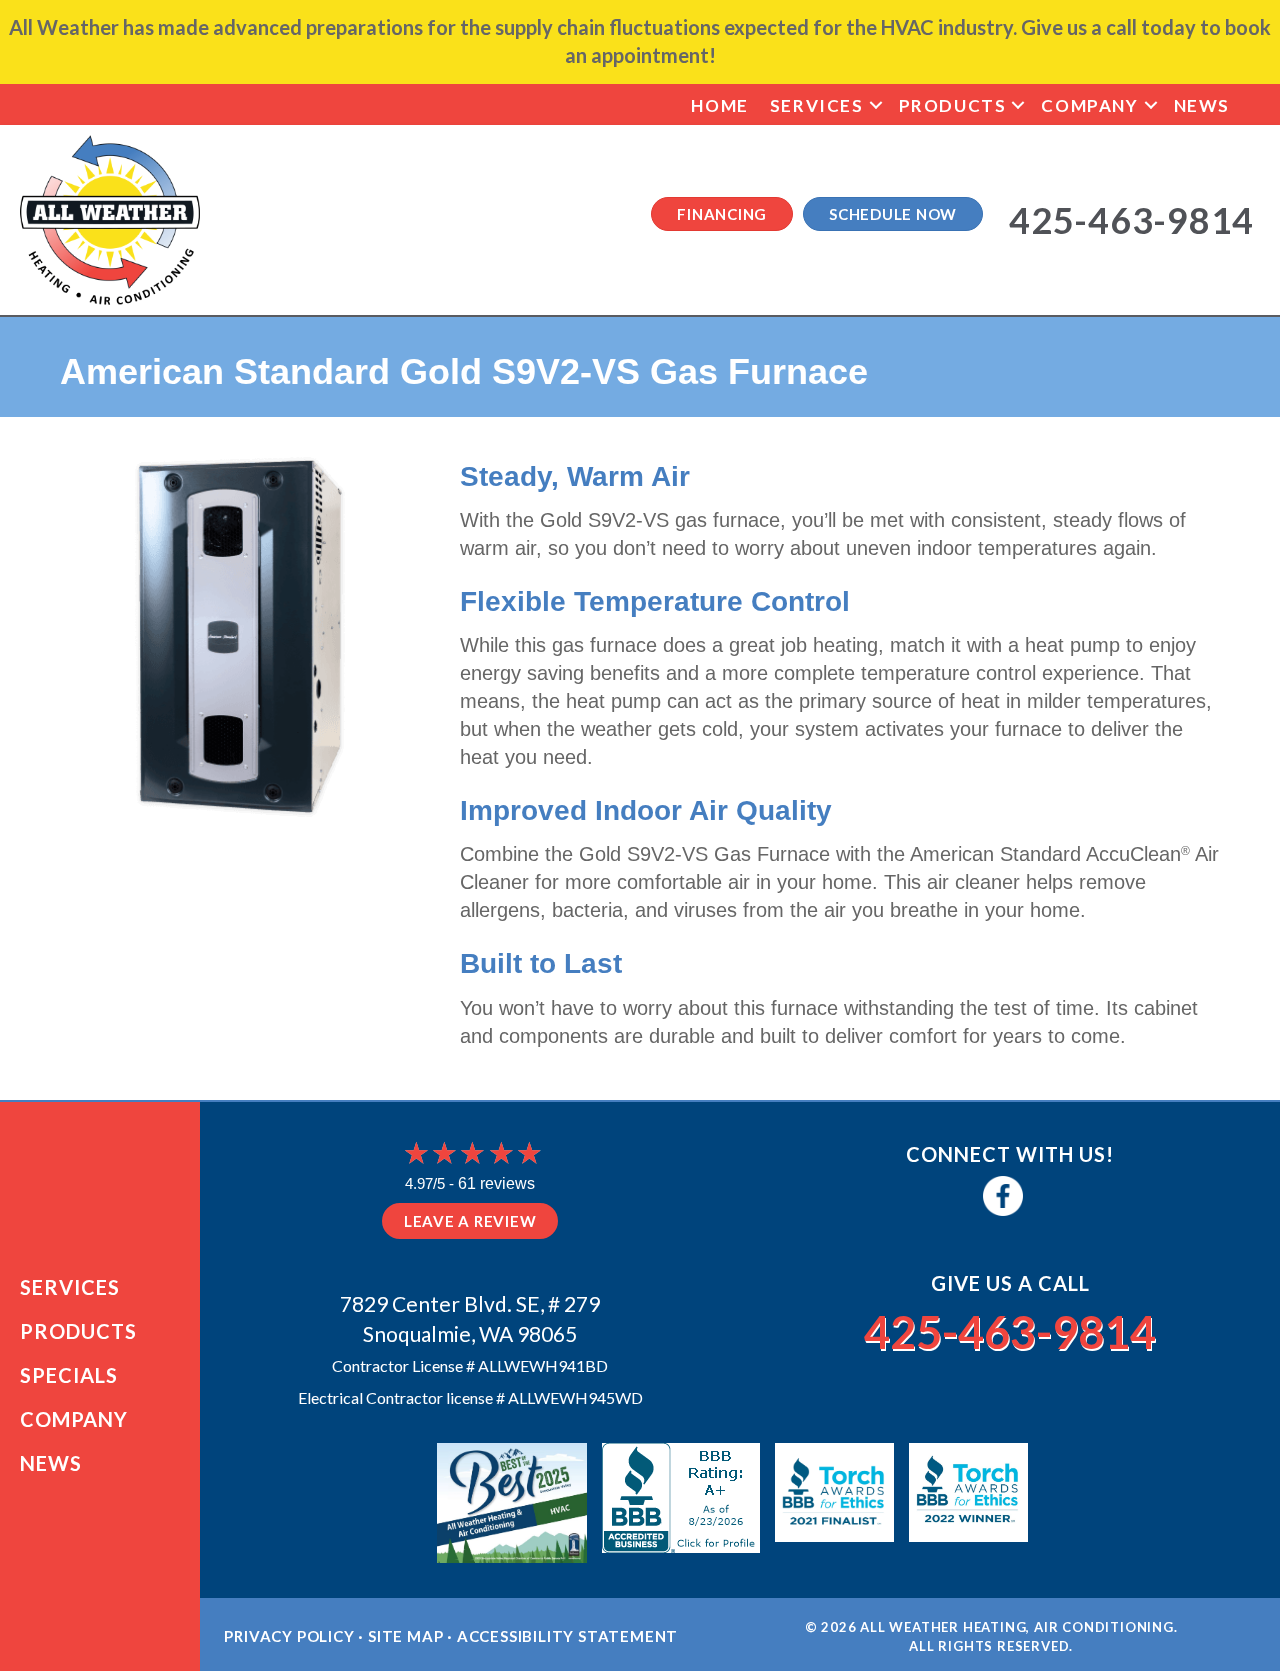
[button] (876, 105)
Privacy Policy (289, 1636)
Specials (69, 1375)
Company (1089, 105)
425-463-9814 (1010, 1332)
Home (719, 105)
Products (953, 105)
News (1202, 105)
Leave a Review (470, 1221)
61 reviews (496, 1183)
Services (817, 105)
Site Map (405, 1636)
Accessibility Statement (567, 1636)
